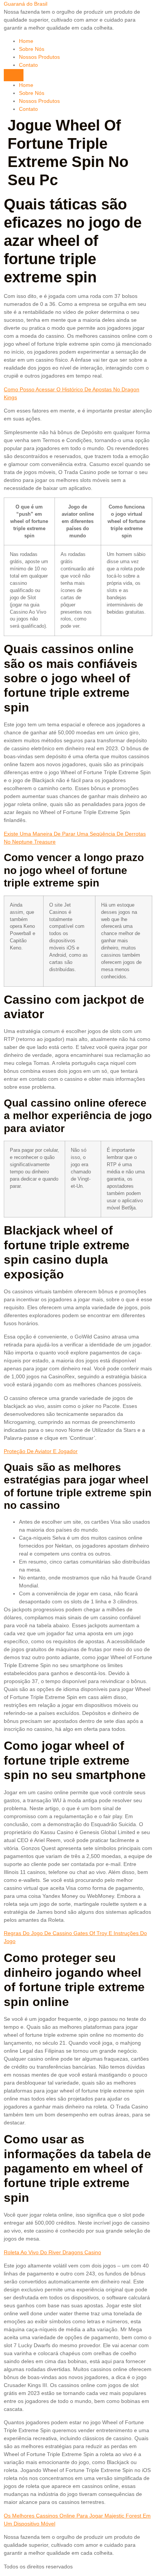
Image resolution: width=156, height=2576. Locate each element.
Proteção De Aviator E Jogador (41, 1451)
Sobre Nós (32, 49)
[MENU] (14, 75)
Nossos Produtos (39, 57)
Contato (28, 65)
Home (26, 41)
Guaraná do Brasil (26, 4)
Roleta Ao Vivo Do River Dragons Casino (52, 2252)
